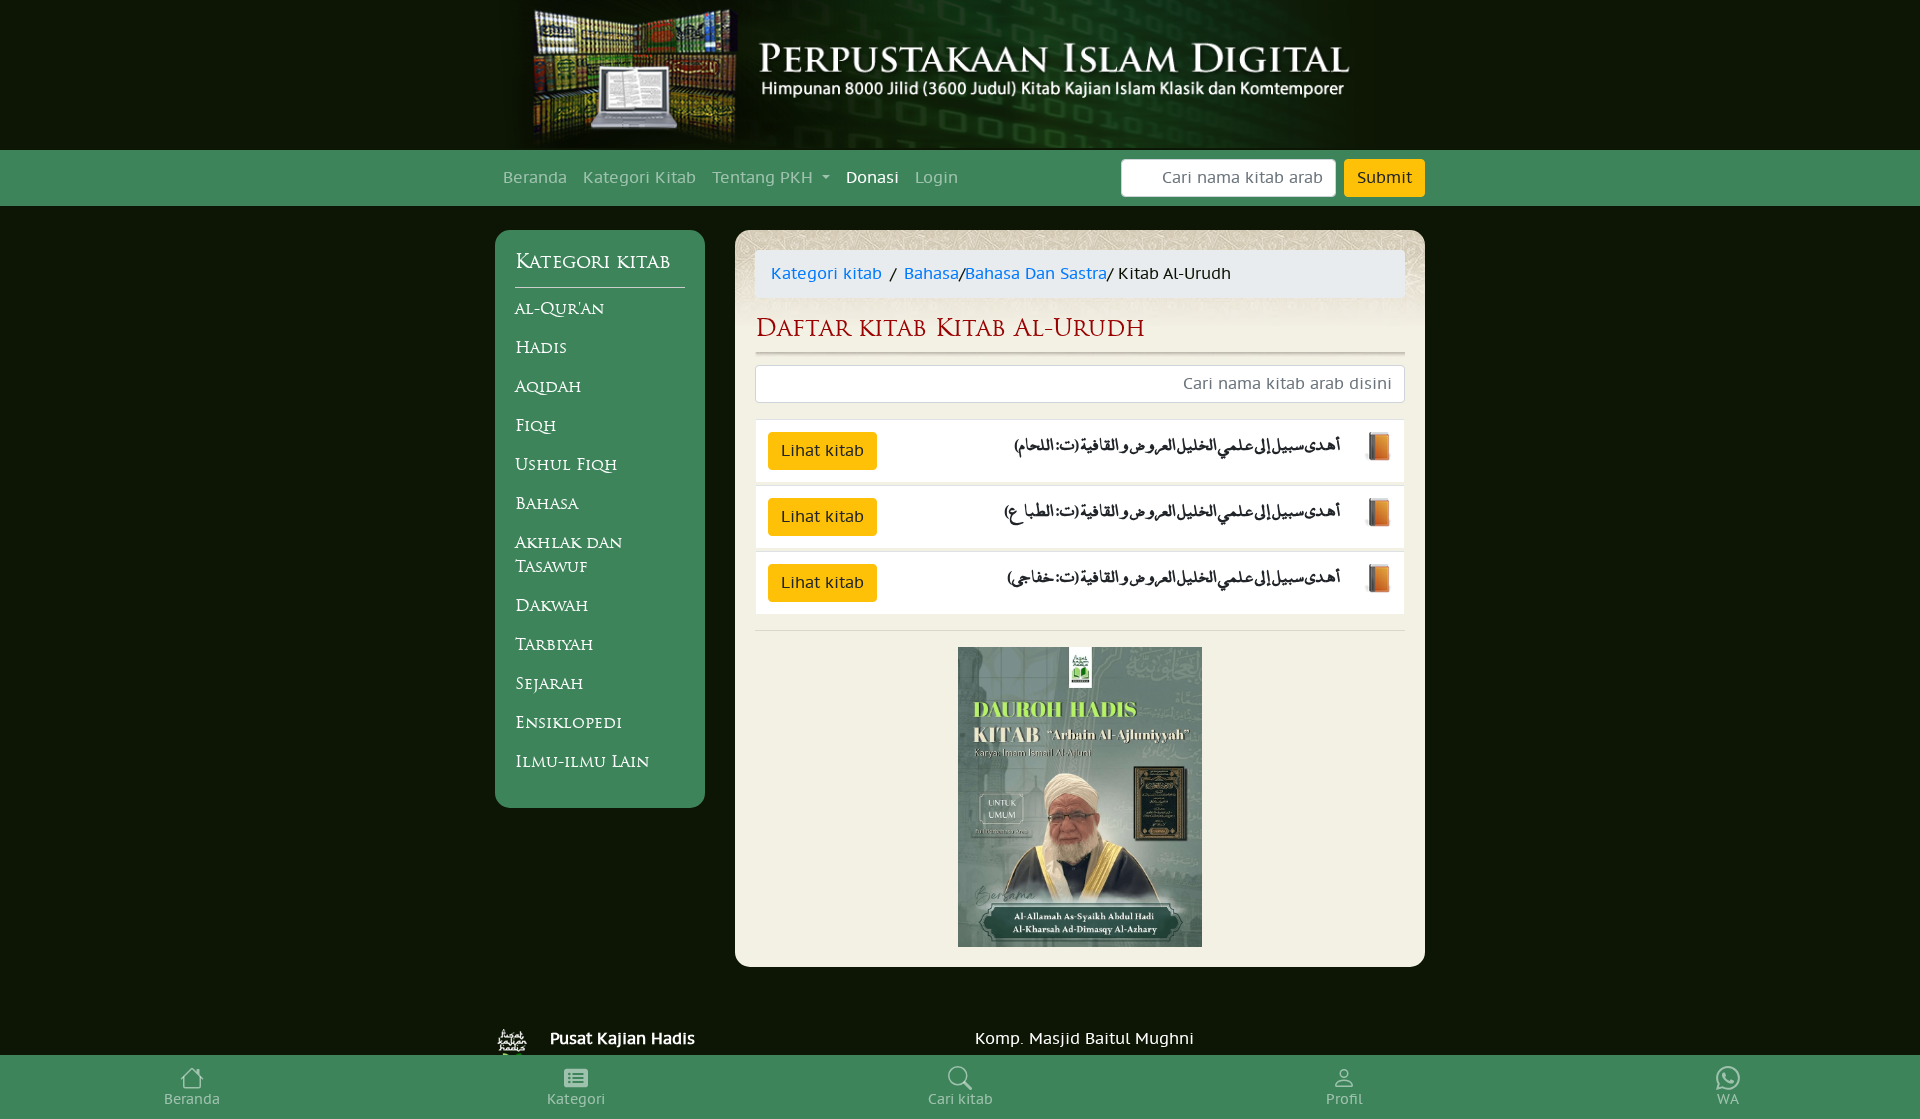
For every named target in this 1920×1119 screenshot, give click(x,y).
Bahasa (546, 503)
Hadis (541, 347)
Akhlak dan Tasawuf (568, 554)
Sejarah (549, 683)
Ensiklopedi (568, 722)
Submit (1384, 178)
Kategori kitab (826, 274)
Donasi (872, 178)
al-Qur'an (559, 308)
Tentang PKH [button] (765, 178)
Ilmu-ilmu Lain (582, 761)
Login (936, 178)
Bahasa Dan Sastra (1036, 274)
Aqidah (548, 386)
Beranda (535, 178)
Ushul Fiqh (566, 464)
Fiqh (536, 425)
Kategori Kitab (639, 178)
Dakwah (552, 605)
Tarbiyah (554, 644)
